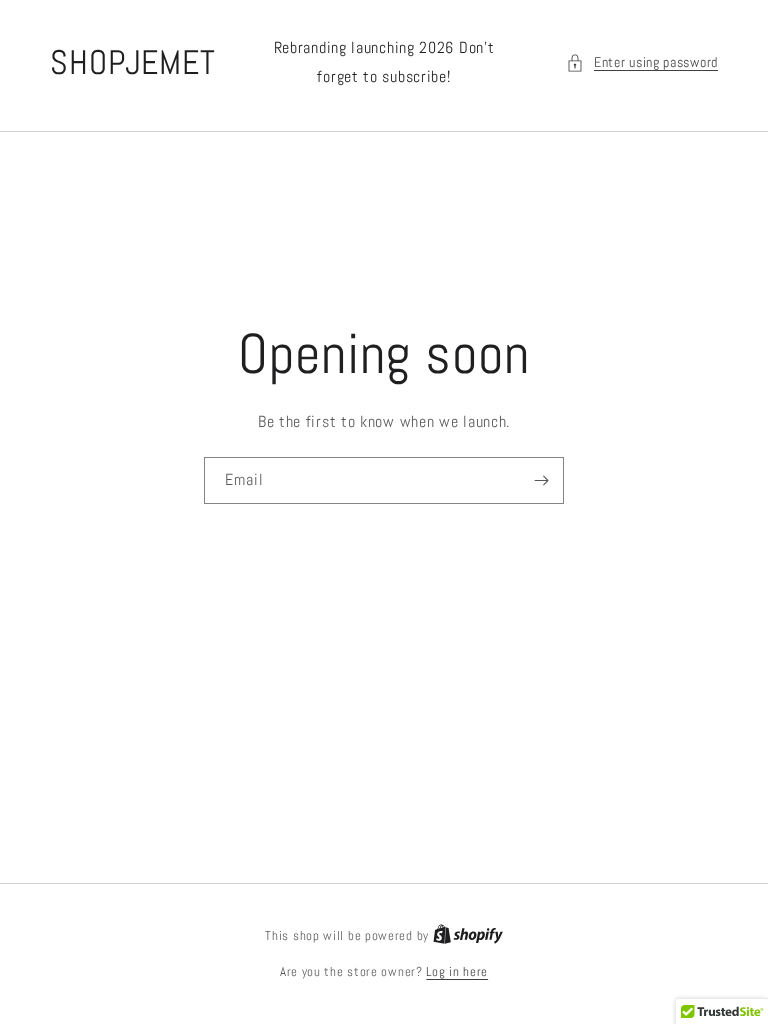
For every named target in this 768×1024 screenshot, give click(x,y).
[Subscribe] (541, 480)
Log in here (457, 971)
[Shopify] (468, 935)
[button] (642, 62)
